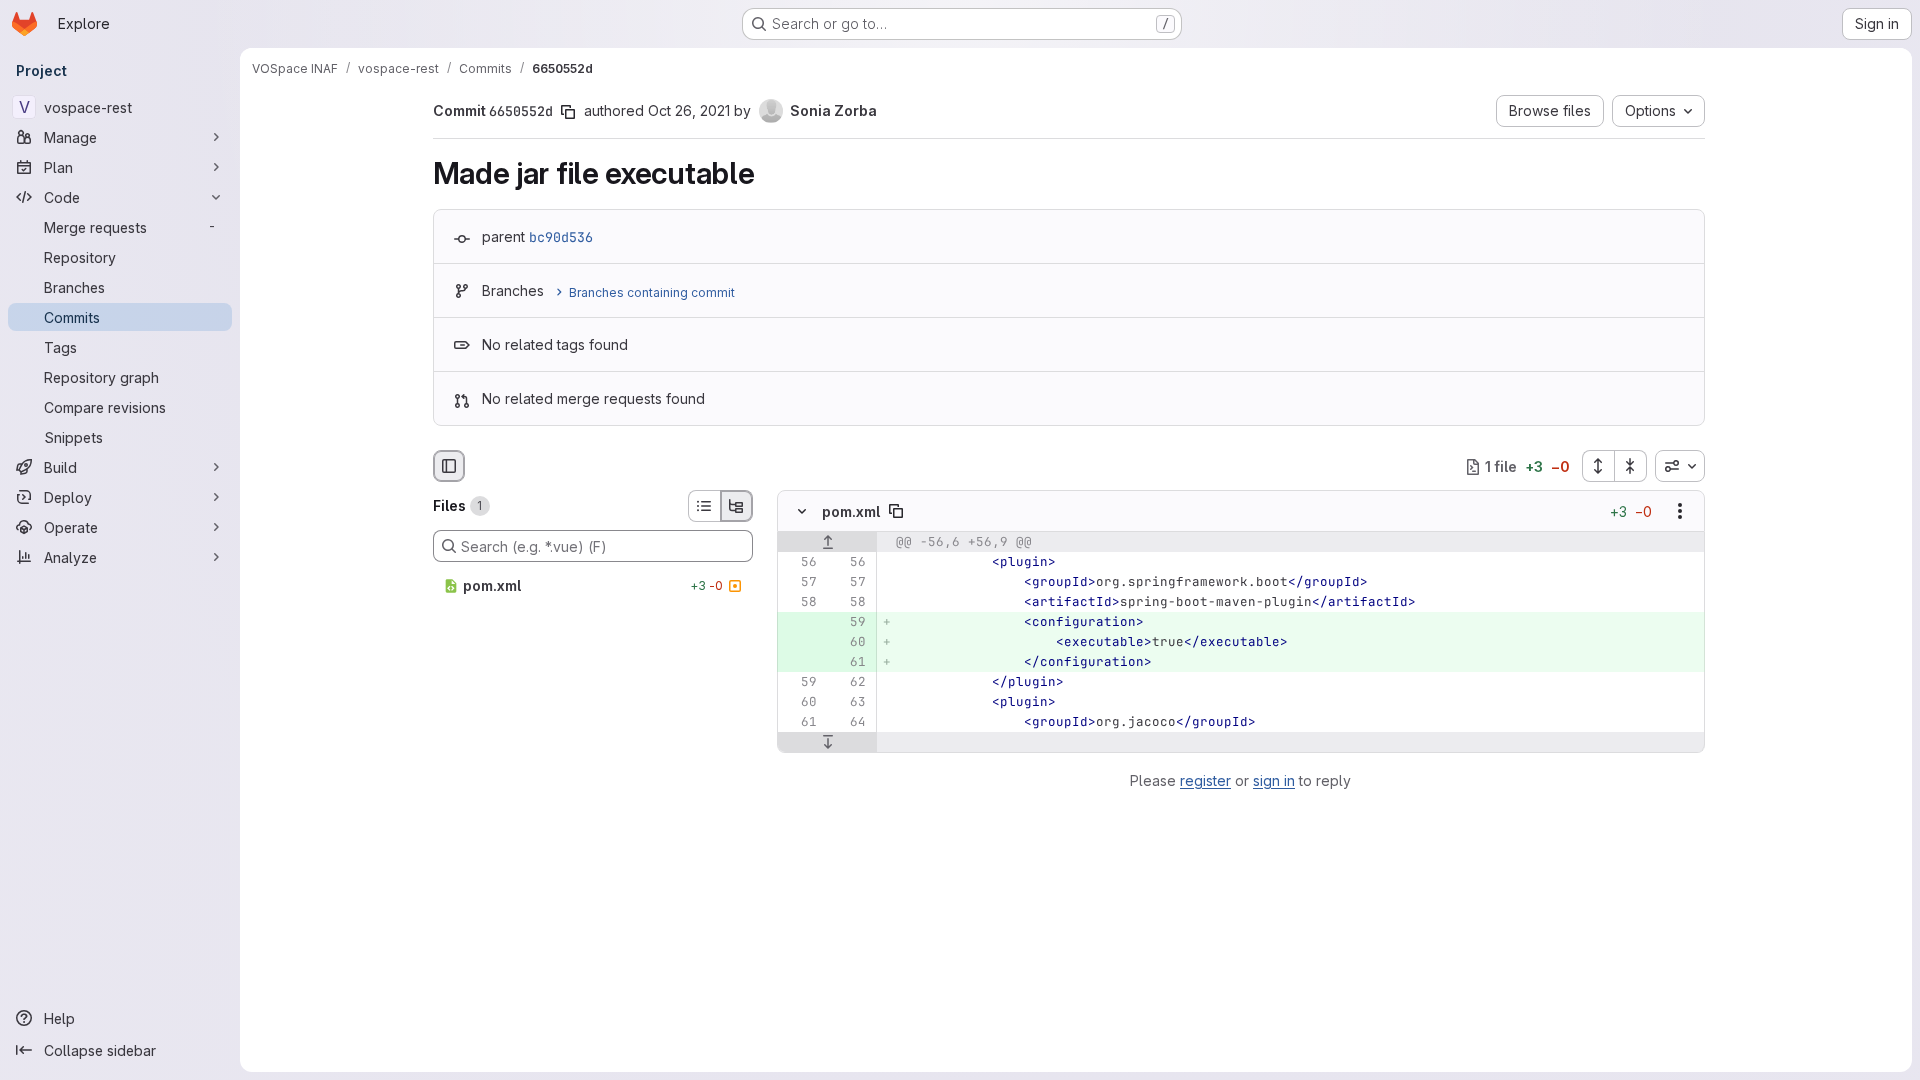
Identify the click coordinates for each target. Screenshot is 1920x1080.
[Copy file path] (896, 512)
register (1205, 780)
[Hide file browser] (449, 466)
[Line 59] (800, 683)
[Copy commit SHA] (568, 112)
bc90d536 (561, 237)
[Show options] (1680, 512)
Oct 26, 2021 (689, 110)
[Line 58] (800, 603)
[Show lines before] (827, 543)
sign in (1274, 780)
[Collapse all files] (1631, 466)
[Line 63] (849, 703)
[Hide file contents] (802, 512)
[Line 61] (800, 723)
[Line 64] (849, 723)
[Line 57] (800, 583)
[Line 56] (800, 563)
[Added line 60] (849, 643)
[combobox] (1680, 466)
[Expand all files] (1598, 466)
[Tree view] (737, 506)
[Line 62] (849, 683)
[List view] (704, 506)
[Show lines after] (827, 743)
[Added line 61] (849, 663)
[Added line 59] (849, 623)
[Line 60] (800, 703)
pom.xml (851, 511)
